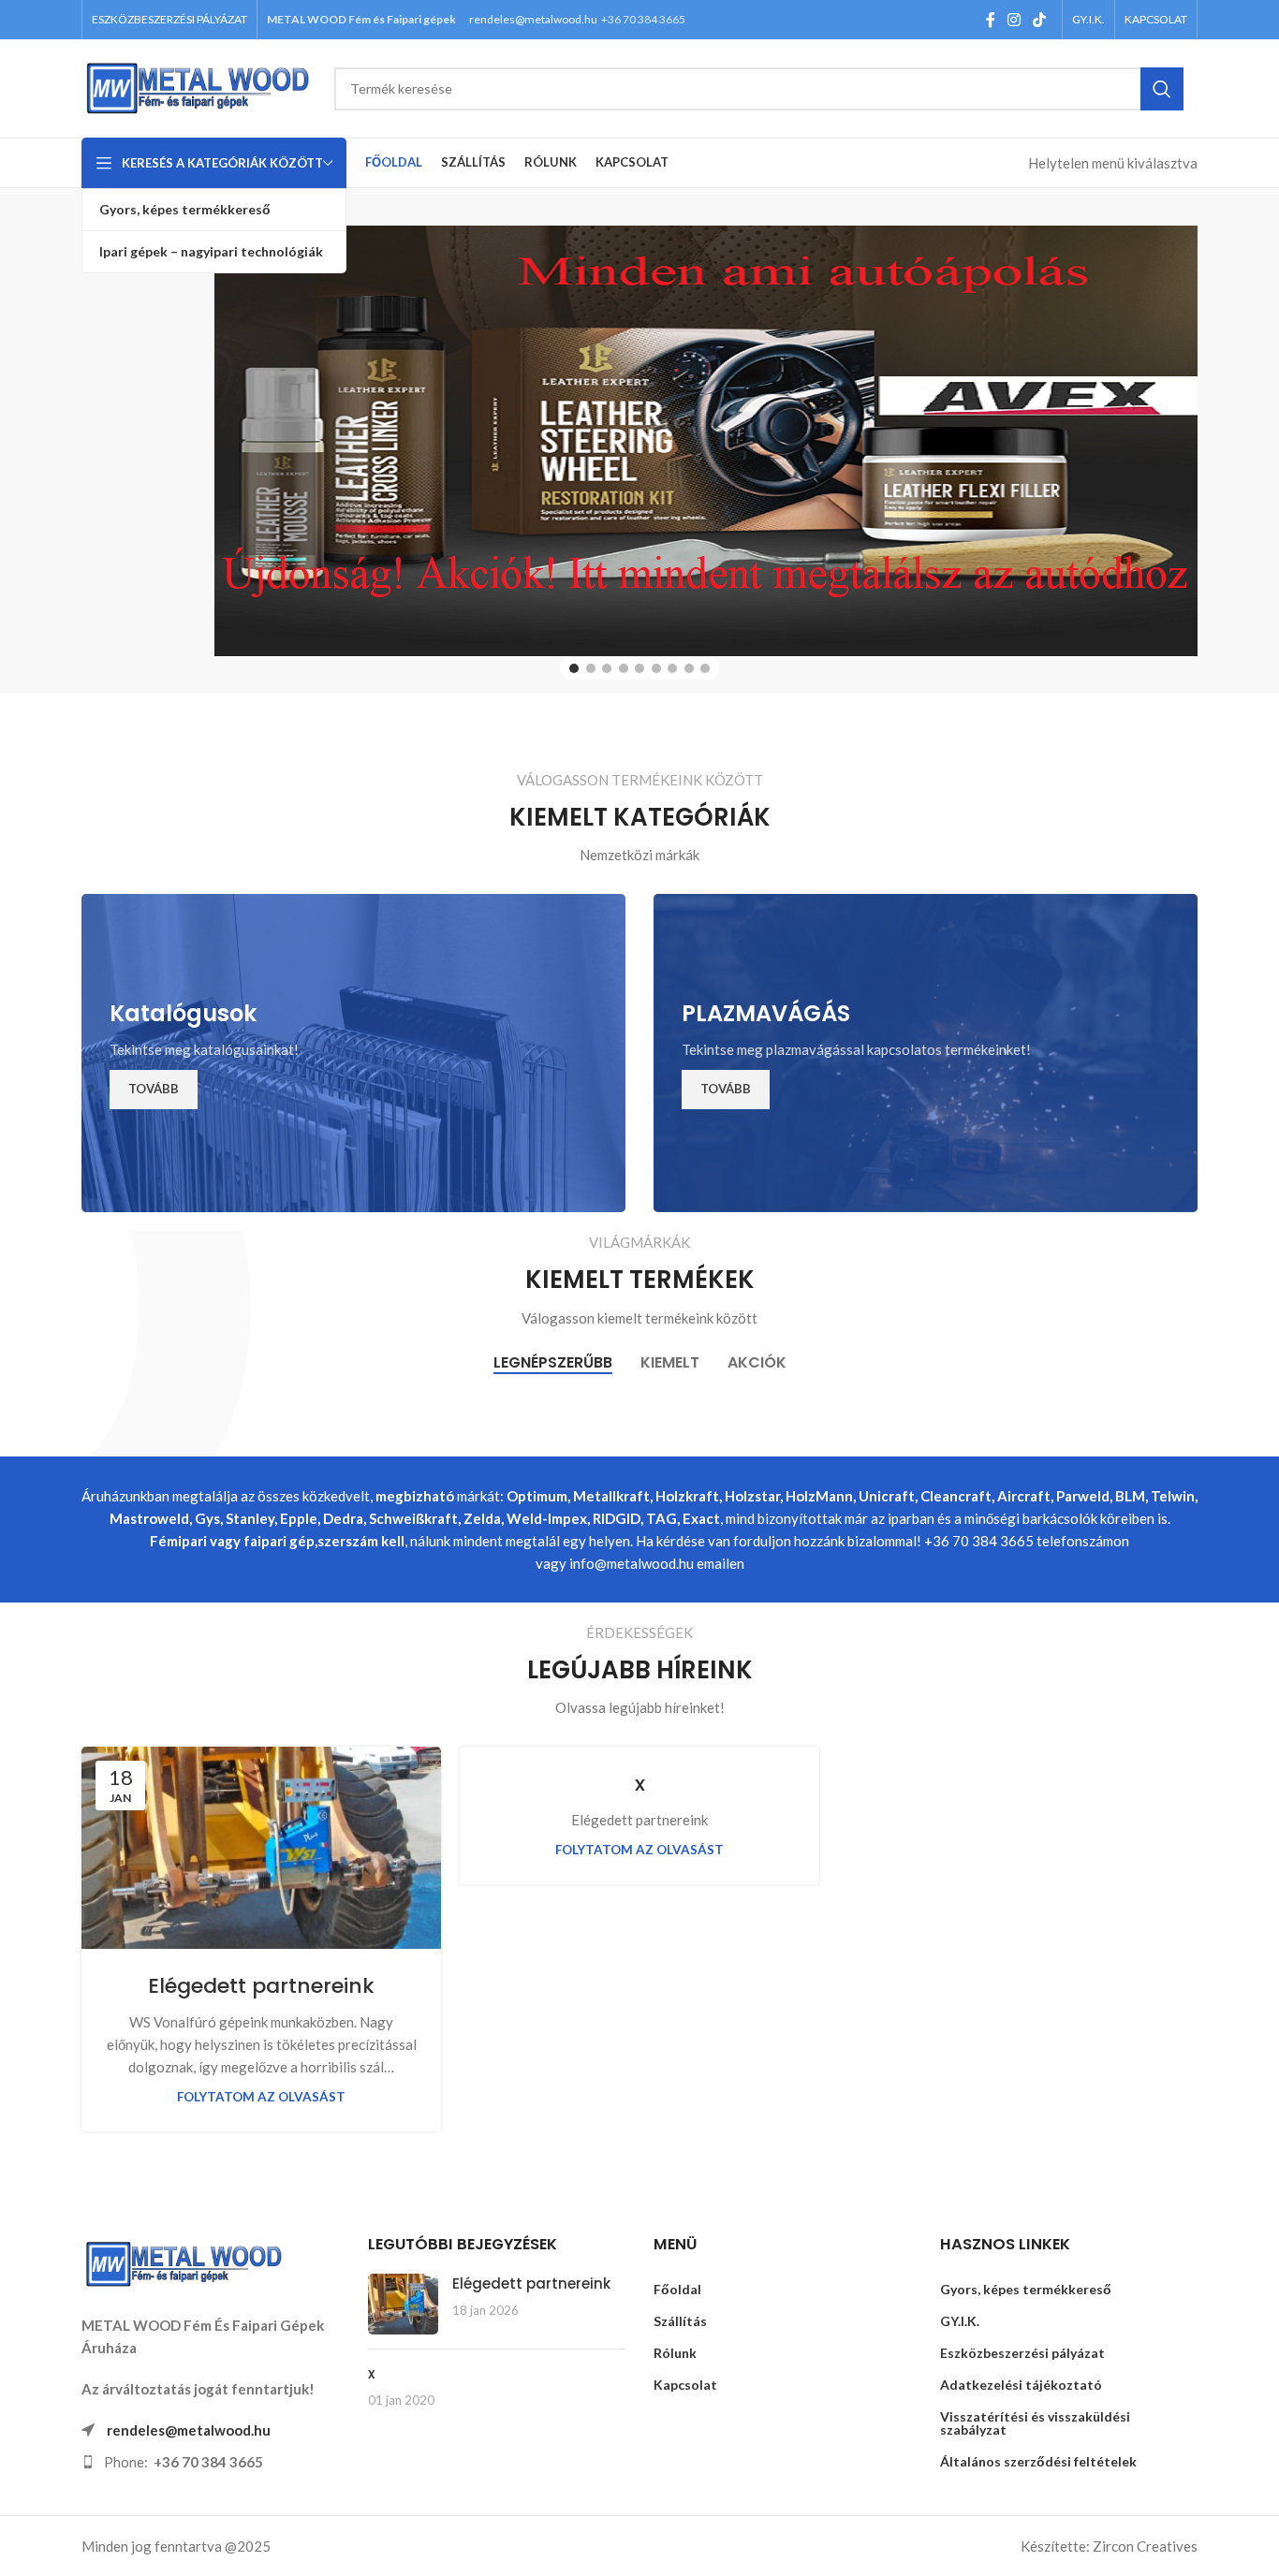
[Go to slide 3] (607, 668)
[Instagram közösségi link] (1014, 20)
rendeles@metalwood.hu (533, 19)
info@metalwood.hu (632, 1563)
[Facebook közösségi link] (990, 20)
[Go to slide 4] (624, 668)
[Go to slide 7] (672, 668)
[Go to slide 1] (574, 668)
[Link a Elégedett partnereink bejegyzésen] (403, 2304)
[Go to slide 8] (689, 668)
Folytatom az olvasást (261, 2097)
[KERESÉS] (1162, 89)
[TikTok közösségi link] (1040, 20)
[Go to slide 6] (656, 668)
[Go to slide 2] (591, 668)
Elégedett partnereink (261, 1986)
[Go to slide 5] (639, 668)
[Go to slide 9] (705, 668)
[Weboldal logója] (198, 86)
